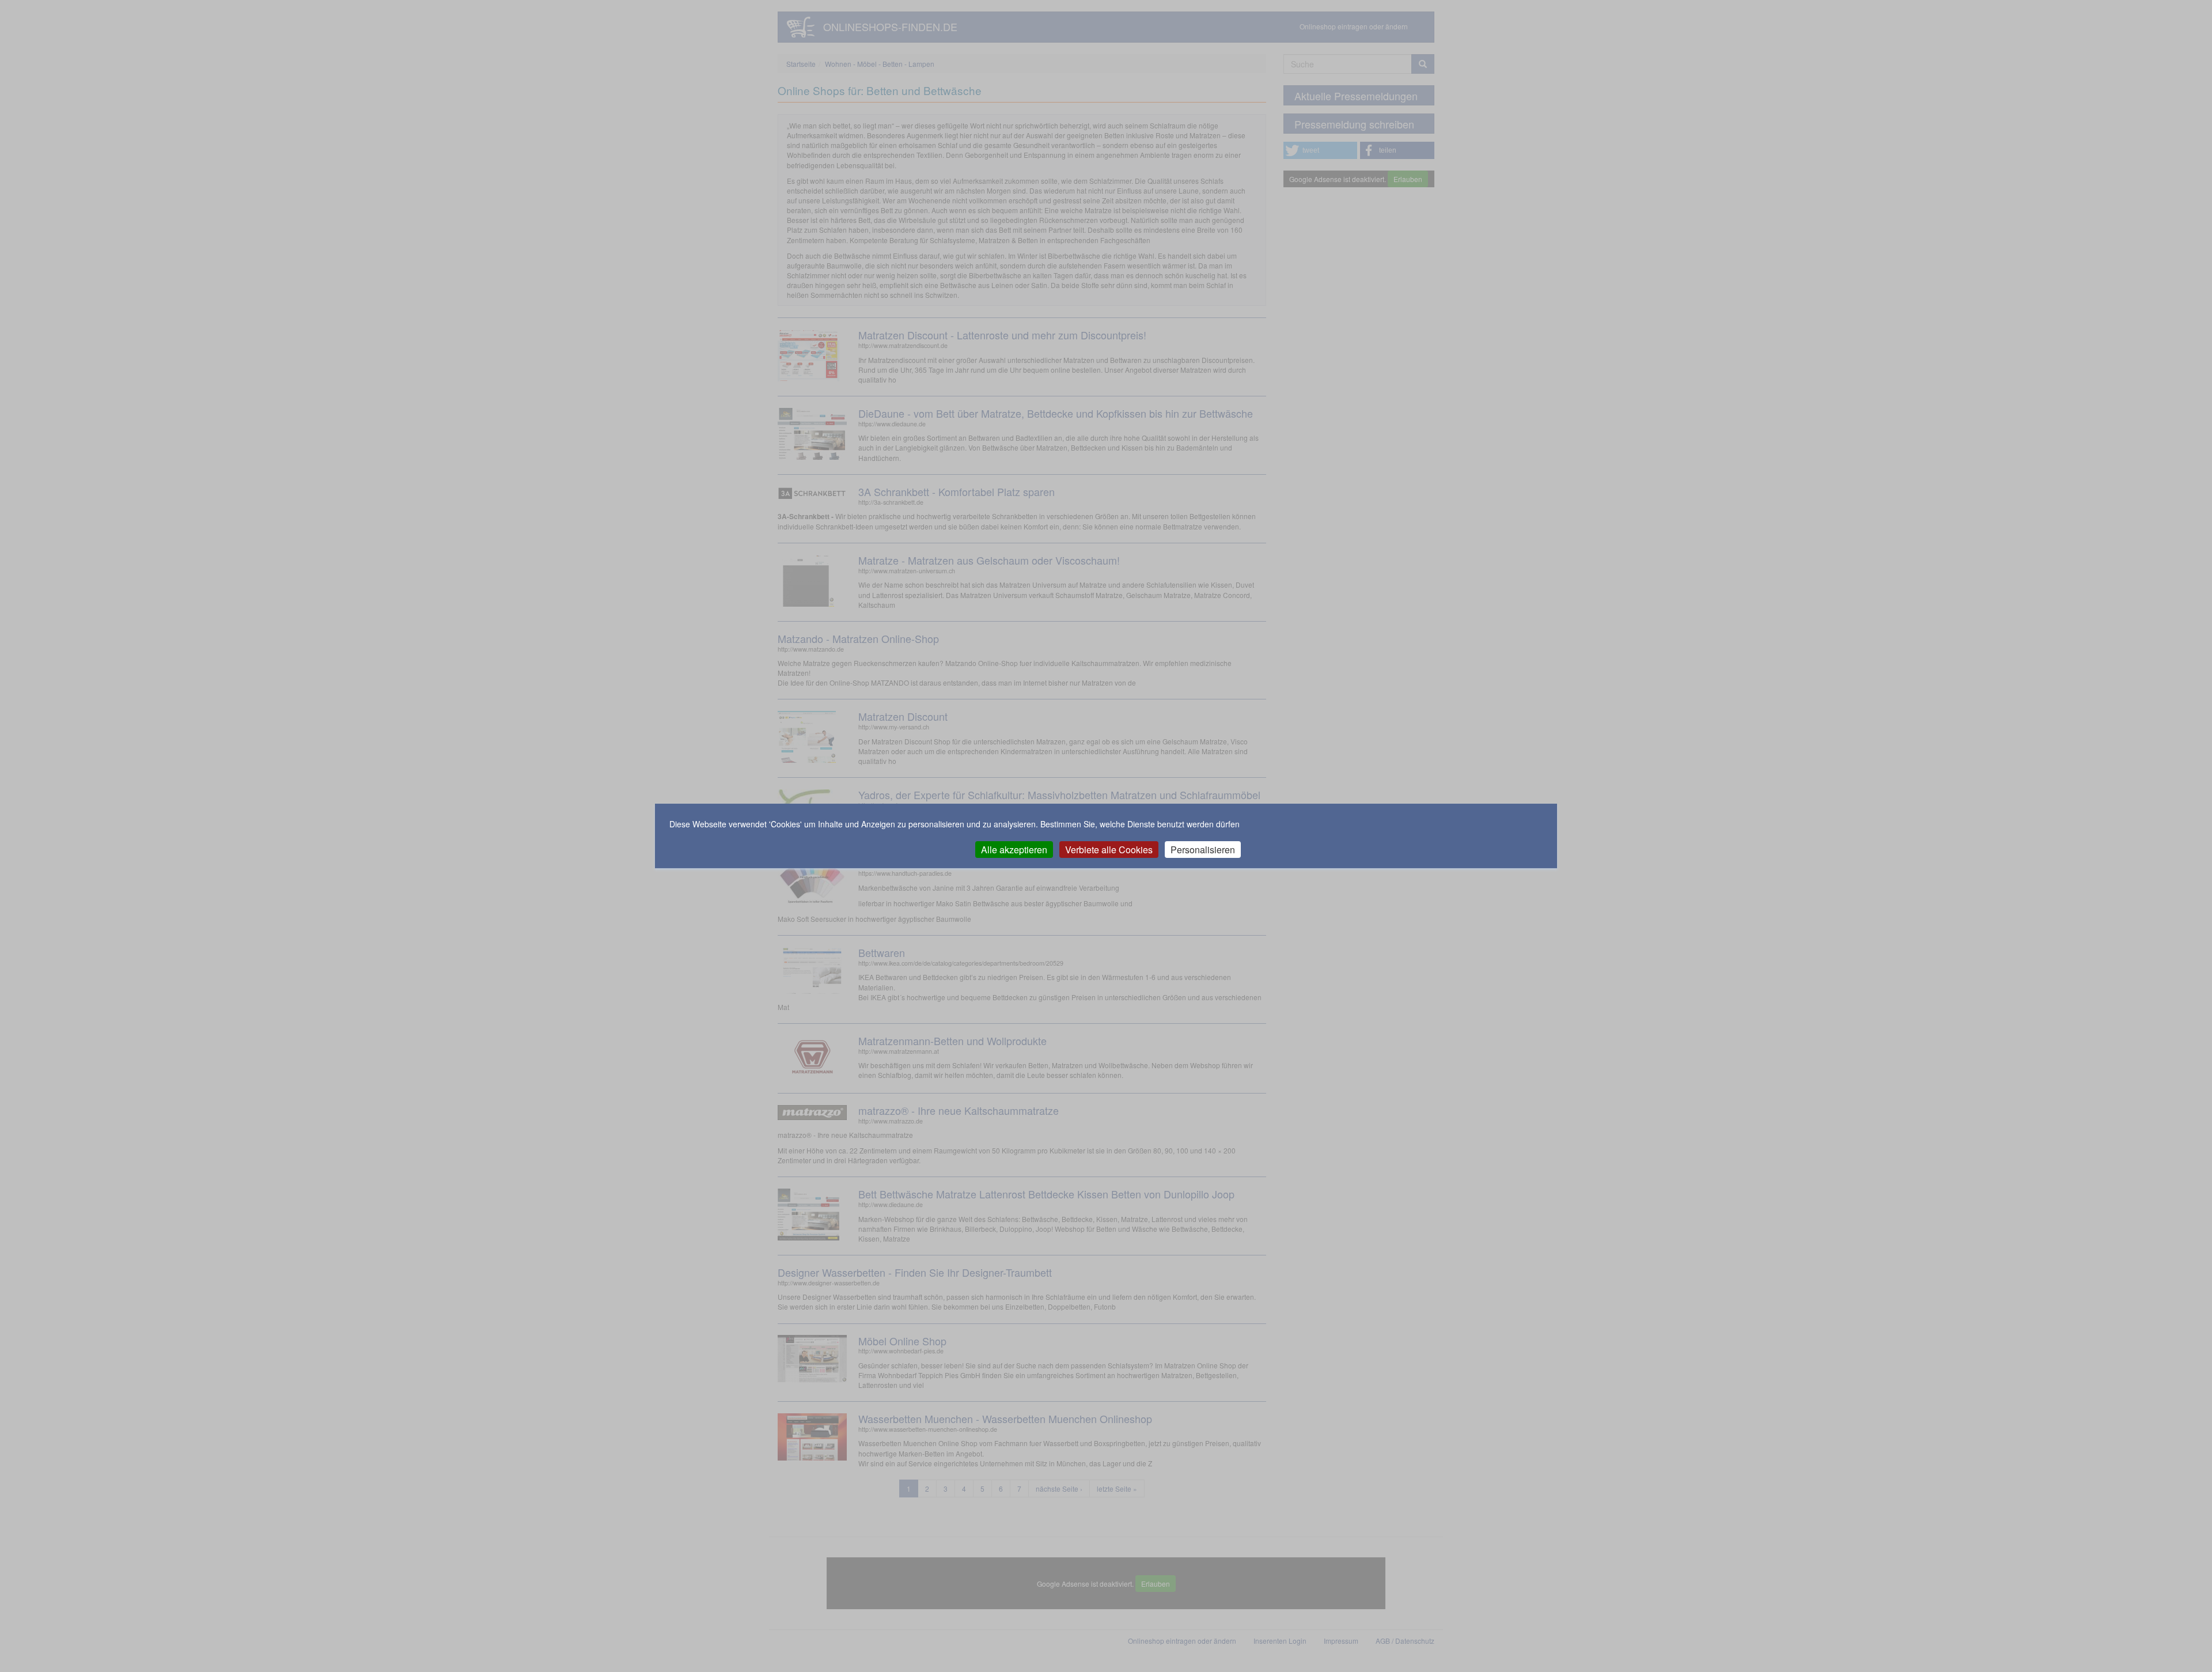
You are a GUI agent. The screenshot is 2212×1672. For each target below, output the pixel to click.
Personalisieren (1203, 850)
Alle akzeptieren (1014, 850)
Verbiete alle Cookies (1109, 850)
